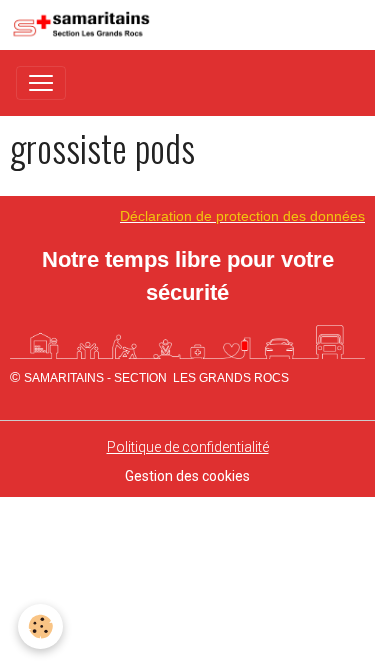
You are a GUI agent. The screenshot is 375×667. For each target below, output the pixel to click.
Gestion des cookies (187, 476)
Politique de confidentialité (188, 447)
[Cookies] (40, 626)
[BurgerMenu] (41, 83)
